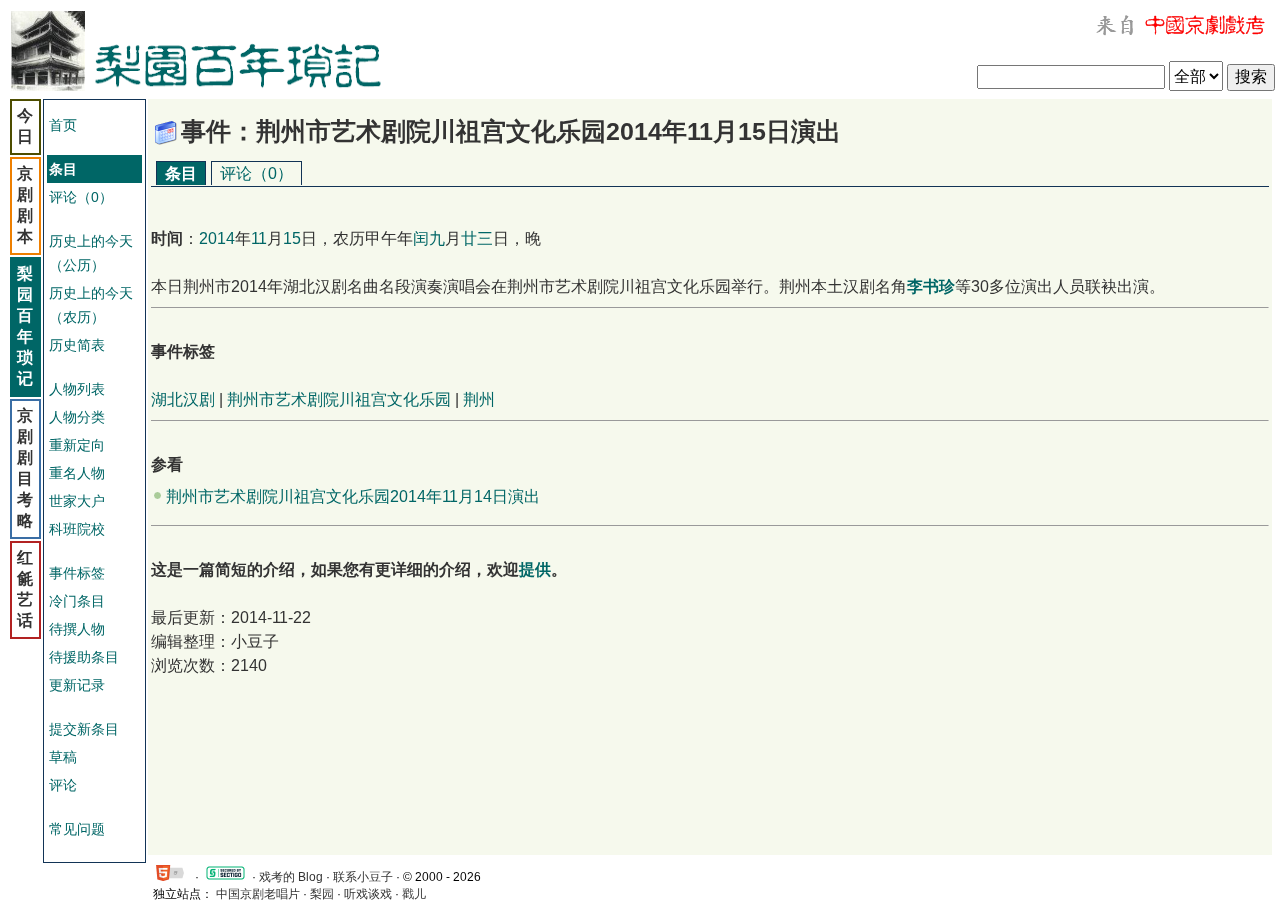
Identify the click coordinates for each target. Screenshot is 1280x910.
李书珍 (931, 286)
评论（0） (81, 197)
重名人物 (77, 473)
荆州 (479, 399)
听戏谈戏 (368, 894)
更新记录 (77, 685)
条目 (181, 173)
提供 (535, 569)
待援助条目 (84, 657)
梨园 (322, 894)
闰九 (429, 238)
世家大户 (77, 501)
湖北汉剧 (183, 399)
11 (259, 238)
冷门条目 (77, 601)
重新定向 (77, 445)
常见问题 (77, 829)
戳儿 (414, 894)
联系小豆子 (363, 877)
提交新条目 (84, 729)
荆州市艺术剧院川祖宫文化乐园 (339, 399)
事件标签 (77, 573)
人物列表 (77, 389)
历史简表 (77, 345)
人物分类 (77, 417)
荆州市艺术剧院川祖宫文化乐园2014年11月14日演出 (353, 496)
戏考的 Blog (291, 877)
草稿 (63, 757)
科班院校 (77, 529)
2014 (217, 238)
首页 (63, 125)
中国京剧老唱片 (258, 894)
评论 (63, 785)
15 (292, 238)
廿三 (477, 238)
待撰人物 (77, 629)
